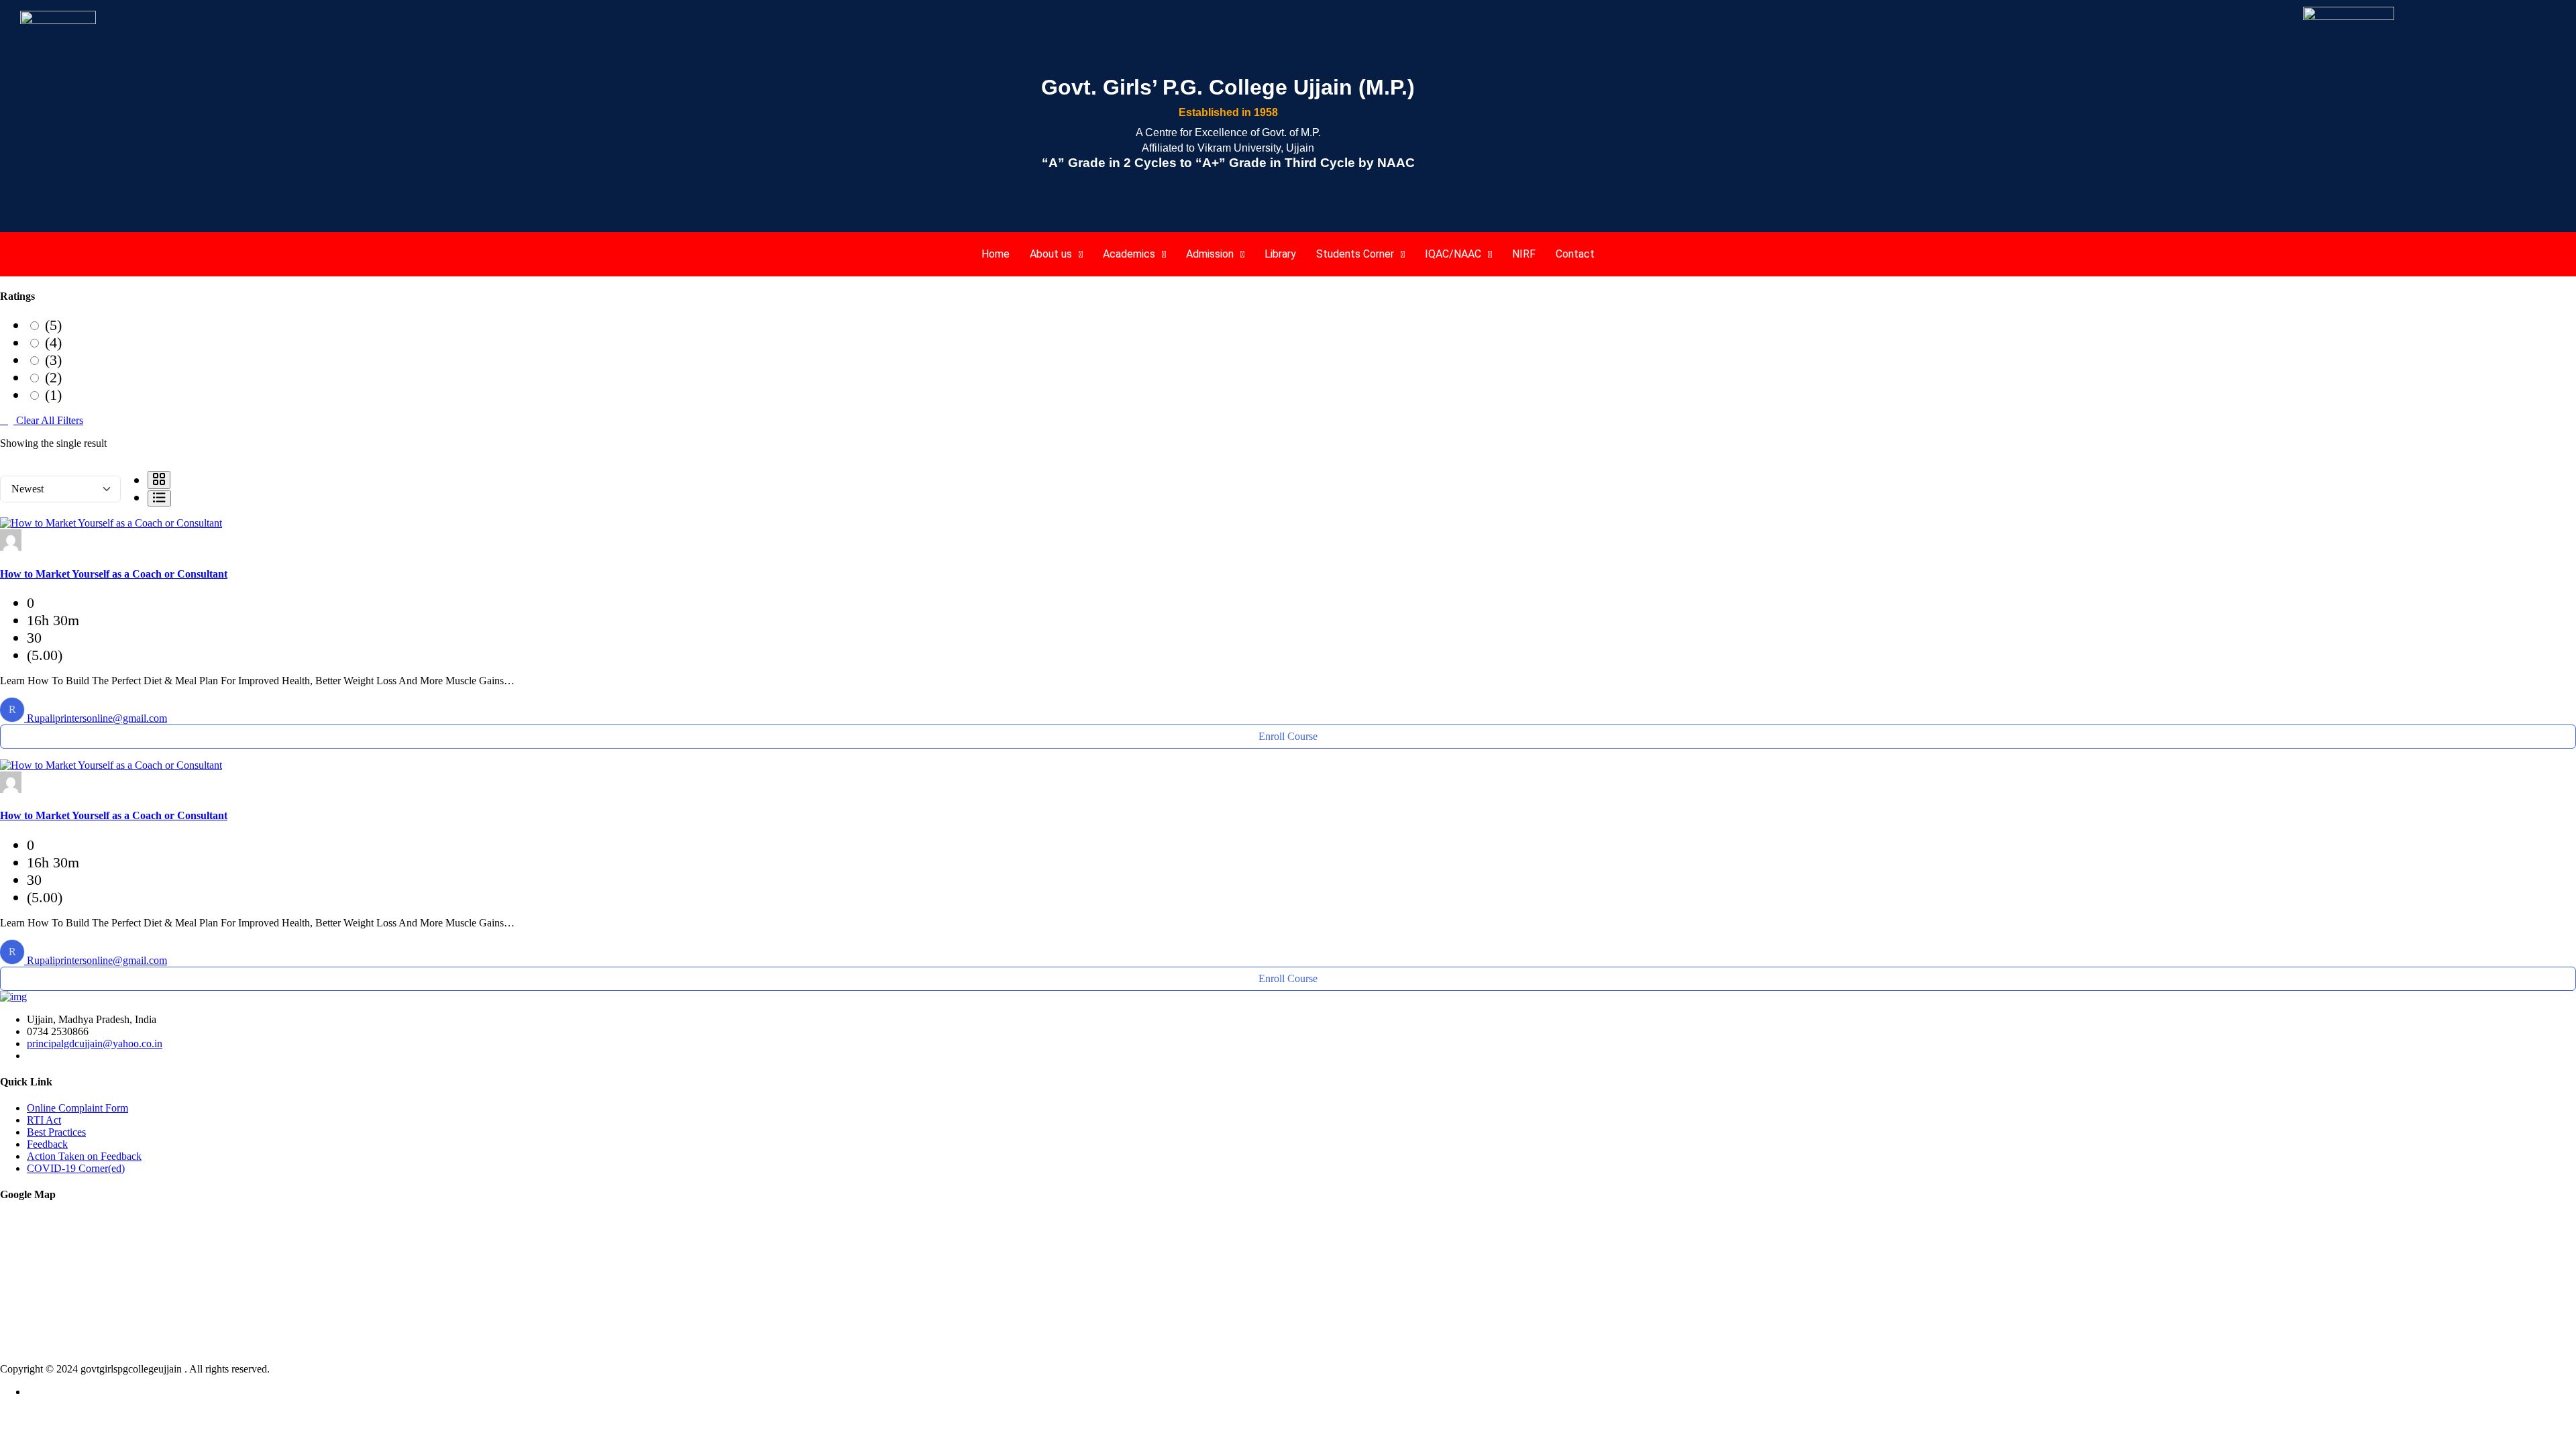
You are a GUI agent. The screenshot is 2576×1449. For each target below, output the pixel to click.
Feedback (47, 1144)
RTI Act (44, 1120)
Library (1280, 254)
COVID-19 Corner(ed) (76, 1168)
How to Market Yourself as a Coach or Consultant (114, 574)
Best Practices (56, 1132)
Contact (1575, 254)
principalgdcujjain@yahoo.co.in (95, 1043)
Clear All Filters (48, 420)
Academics (1129, 254)
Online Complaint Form (77, 1108)
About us (1051, 254)
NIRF (1524, 254)
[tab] (159, 480)
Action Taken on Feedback (84, 1156)
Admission (1210, 254)
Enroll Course (1288, 736)
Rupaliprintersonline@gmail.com (97, 718)
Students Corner (1355, 254)
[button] (1056, 254)
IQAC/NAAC (1453, 254)
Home (996, 254)
